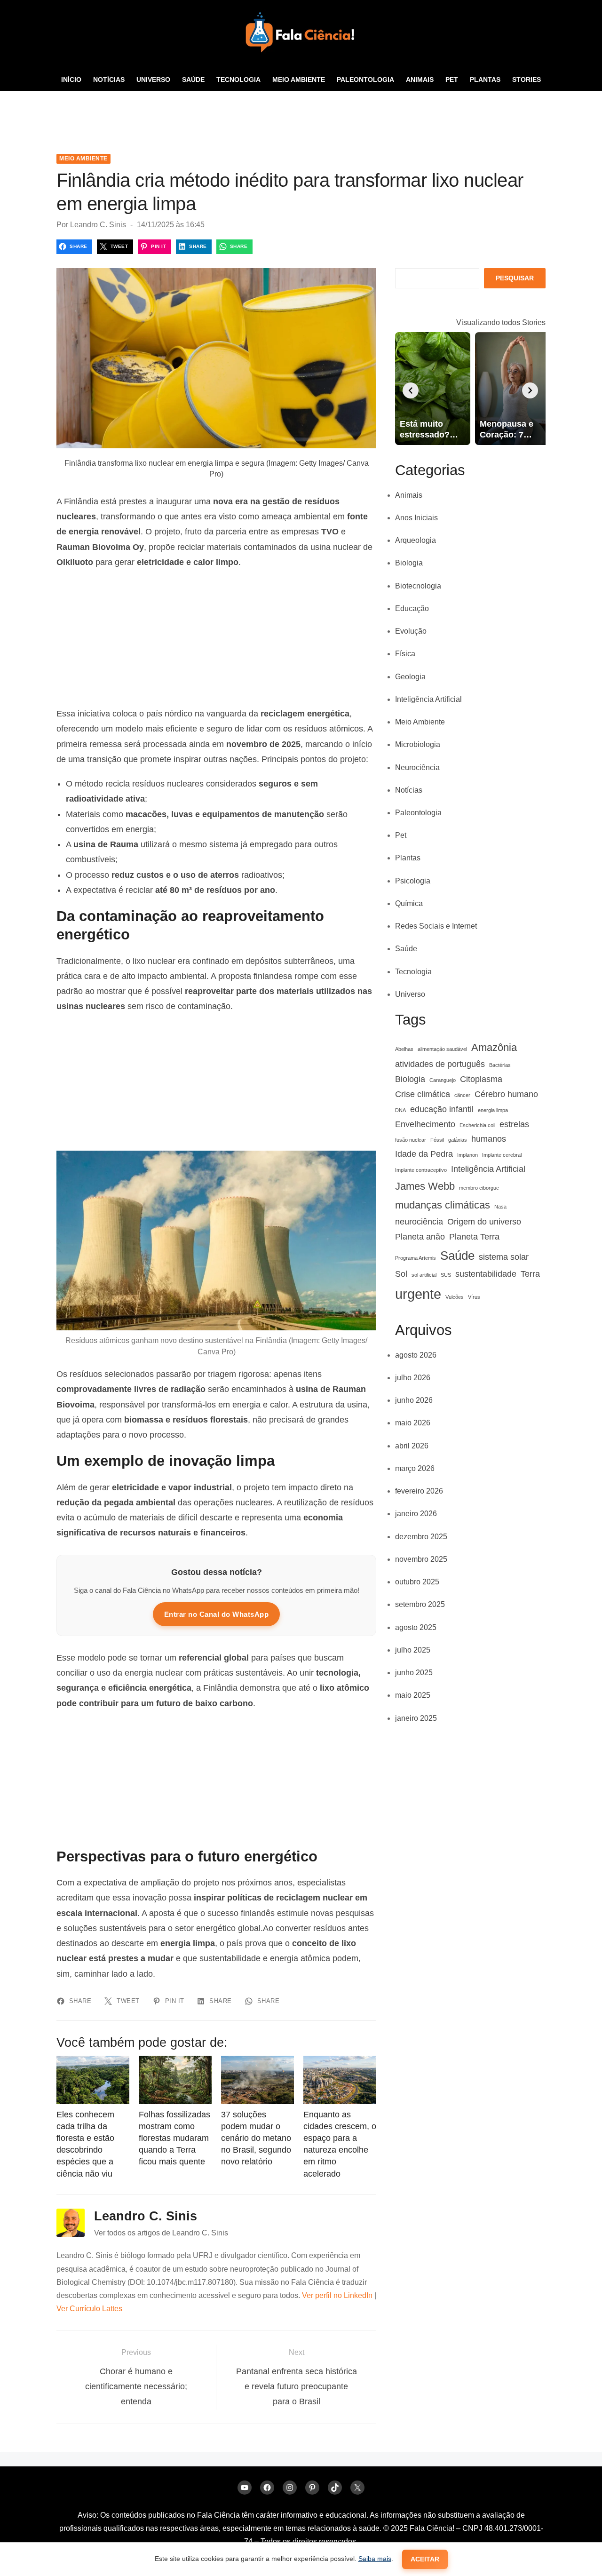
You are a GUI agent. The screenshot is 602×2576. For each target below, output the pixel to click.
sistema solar (504, 1257)
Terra (530, 1274)
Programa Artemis (416, 1258)
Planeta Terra (474, 1237)
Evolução (411, 631)
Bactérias (500, 1065)
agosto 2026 (416, 1355)
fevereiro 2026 (419, 1491)
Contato (301, 103)
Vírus (474, 1297)
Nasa (500, 1207)
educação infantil (442, 1109)
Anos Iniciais (416, 518)
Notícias (109, 80)
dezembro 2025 (421, 1537)
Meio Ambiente (299, 80)
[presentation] (411, 390)
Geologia (410, 677)
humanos (489, 1139)
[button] (539, 127)
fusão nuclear (411, 1140)
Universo (153, 80)
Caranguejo (443, 1080)
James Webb (425, 1186)
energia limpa (493, 1110)
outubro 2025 (417, 1582)
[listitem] (433, 389)
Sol (401, 1274)
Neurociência (417, 767)
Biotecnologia (418, 586)
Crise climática (423, 1094)
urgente (418, 1294)
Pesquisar (515, 278)
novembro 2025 (421, 1559)
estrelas (514, 1124)
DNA (400, 1110)
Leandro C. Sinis (98, 225)
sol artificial (424, 1275)
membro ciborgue (479, 1188)
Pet (452, 80)
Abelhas (404, 1049)
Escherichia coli (477, 1125)
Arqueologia (416, 540)
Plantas (485, 80)
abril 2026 (412, 1446)
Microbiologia (418, 744)
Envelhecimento (425, 1124)
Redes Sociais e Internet (436, 926)
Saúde (193, 80)
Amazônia (494, 1047)
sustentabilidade (486, 1274)
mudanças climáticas (443, 1205)
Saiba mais (375, 2559)
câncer (462, 1095)
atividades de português (440, 1064)
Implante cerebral (502, 1155)
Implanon (467, 1155)
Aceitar (425, 2559)
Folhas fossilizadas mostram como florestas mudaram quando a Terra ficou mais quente (174, 2138)
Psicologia (413, 881)
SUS (446, 1275)
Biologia (409, 563)
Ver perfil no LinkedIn (337, 2295)
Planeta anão (420, 1237)
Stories (527, 80)
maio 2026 (413, 1423)
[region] (216, 638)
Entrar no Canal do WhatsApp (217, 1614)
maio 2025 (413, 1695)
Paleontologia (365, 80)
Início (71, 80)
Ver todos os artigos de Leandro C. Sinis (161, 2233)
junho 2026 (414, 1400)
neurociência (419, 1222)
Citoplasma (481, 1079)
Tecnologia (238, 80)
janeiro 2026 (416, 1514)
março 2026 (415, 1468)
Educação (412, 608)
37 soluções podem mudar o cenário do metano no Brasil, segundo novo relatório (256, 2138)
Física (405, 654)
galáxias (458, 1140)
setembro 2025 (420, 1604)
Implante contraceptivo (421, 1170)
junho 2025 (414, 1673)
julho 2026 (413, 1378)
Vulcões (455, 1297)
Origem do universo (484, 1222)
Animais (420, 80)
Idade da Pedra (424, 1154)
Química (409, 903)
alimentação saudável (442, 1049)
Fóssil (437, 1140)
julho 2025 (413, 1650)
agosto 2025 (416, 1627)
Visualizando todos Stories (501, 322)
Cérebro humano (506, 1094)
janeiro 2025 (416, 1718)
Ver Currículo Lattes (89, 2309)
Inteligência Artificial (428, 699)
